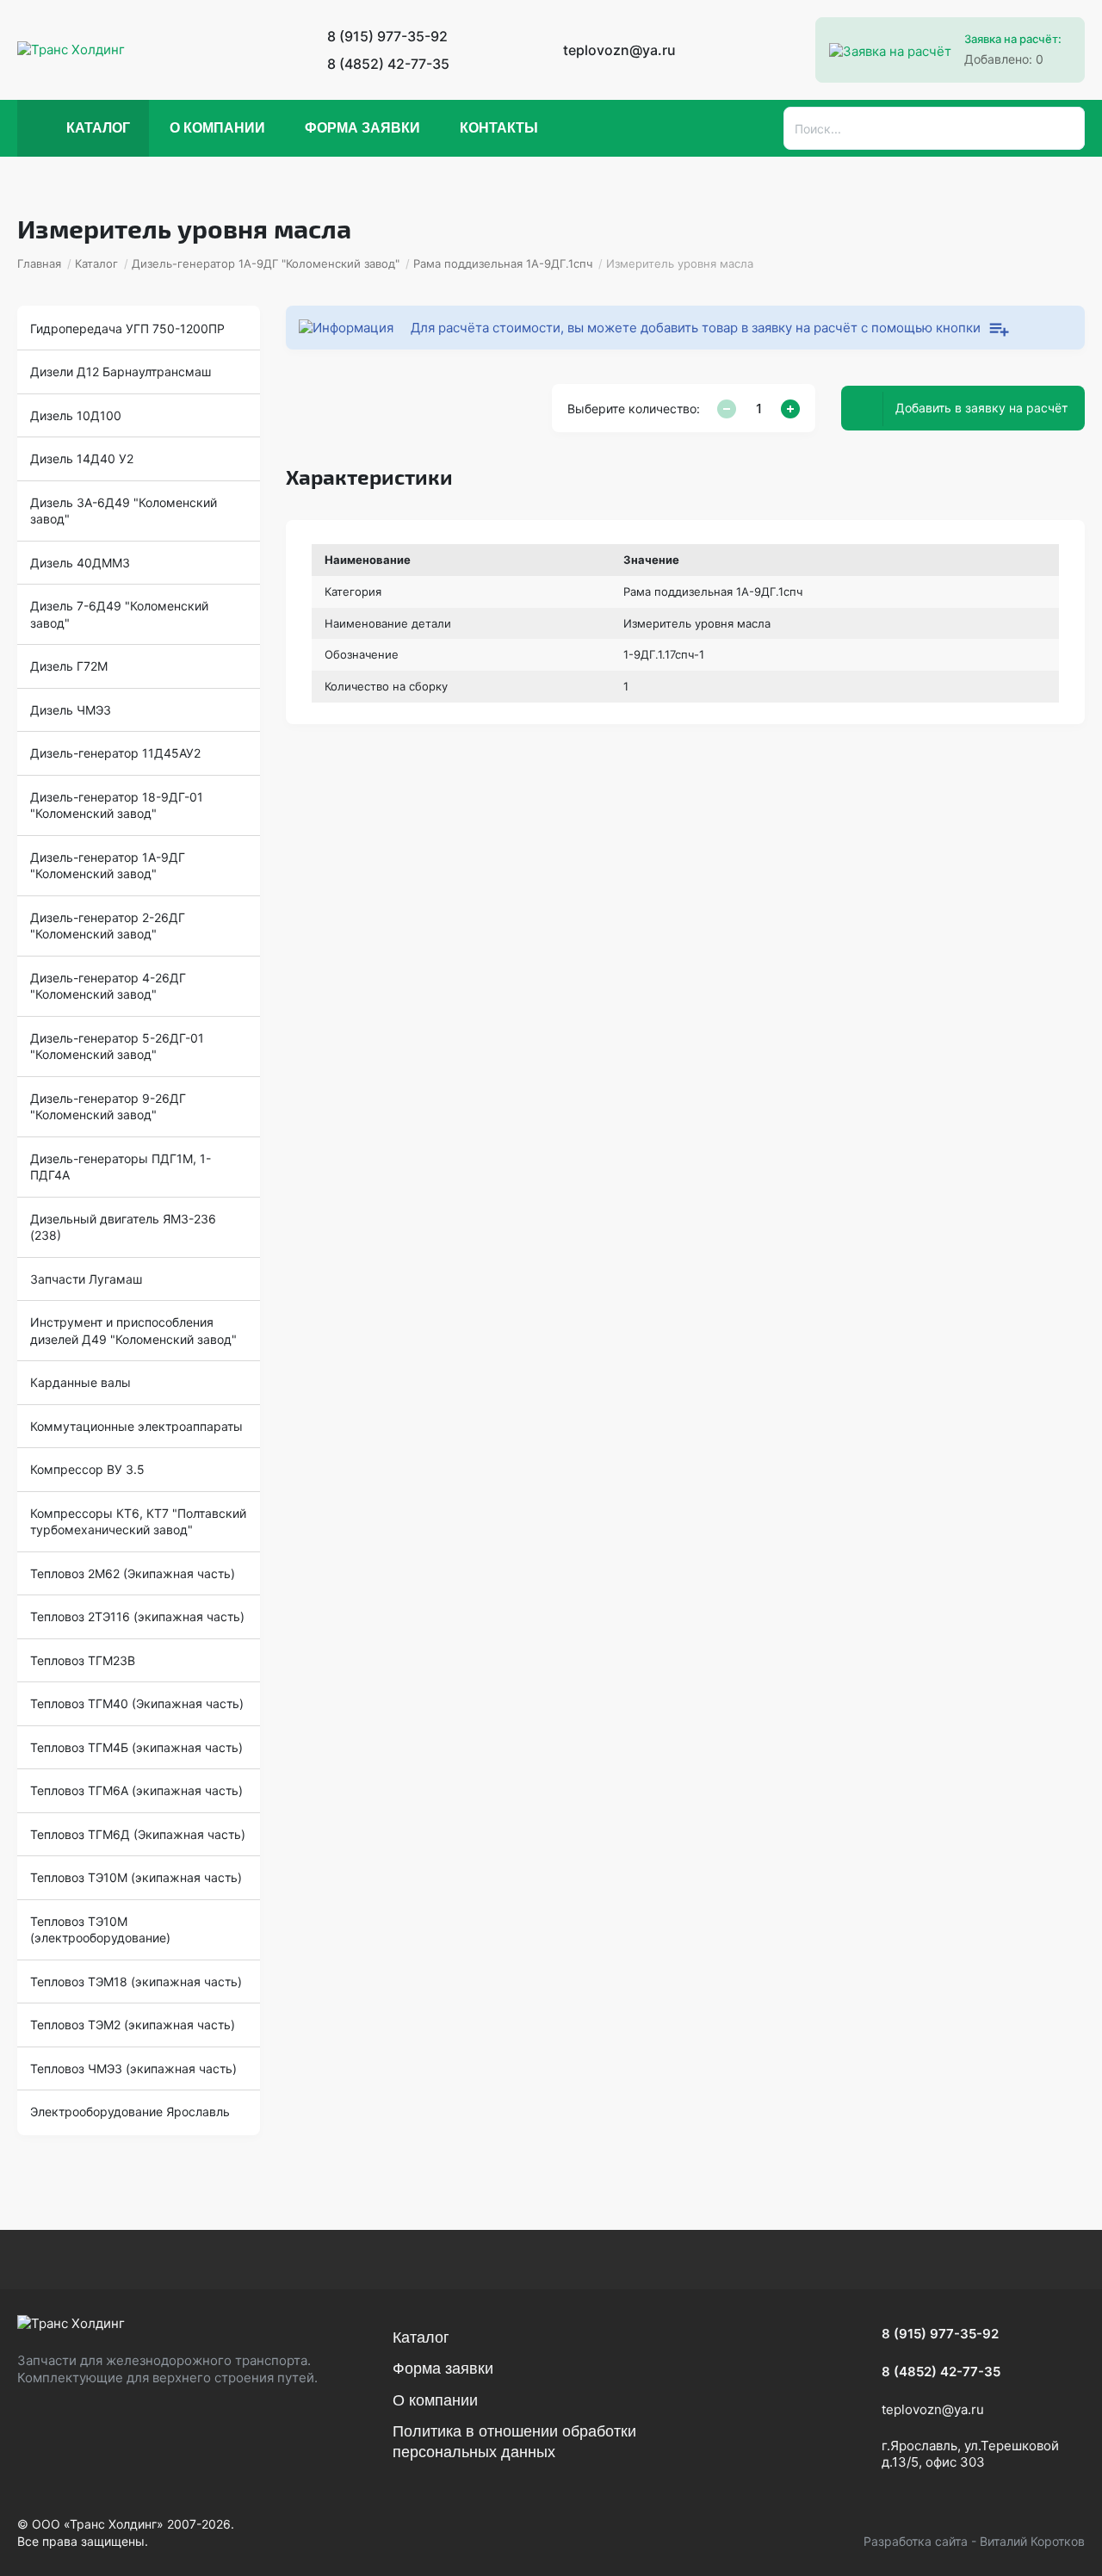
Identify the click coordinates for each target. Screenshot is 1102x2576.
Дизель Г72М (69, 666)
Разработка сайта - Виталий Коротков (974, 2541)
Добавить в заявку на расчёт (981, 408)
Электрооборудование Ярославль (130, 2112)
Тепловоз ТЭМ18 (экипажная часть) (136, 1982)
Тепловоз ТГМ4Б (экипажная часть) (136, 1747)
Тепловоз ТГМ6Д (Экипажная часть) (138, 1834)
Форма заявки (362, 128)
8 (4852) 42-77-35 (388, 64)
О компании (217, 128)
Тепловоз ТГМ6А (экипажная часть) (136, 1790)
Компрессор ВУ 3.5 (87, 1469)
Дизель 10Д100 (76, 415)
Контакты (499, 128)
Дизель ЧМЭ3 (71, 710)
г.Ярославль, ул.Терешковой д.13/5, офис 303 (970, 2454)
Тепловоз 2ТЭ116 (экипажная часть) (137, 1616)
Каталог (98, 128)
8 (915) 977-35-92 (387, 36)
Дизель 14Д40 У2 (82, 458)
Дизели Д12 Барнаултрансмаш (121, 372)
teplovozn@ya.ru (619, 50)
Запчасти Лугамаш (86, 1279)
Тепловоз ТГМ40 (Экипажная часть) (137, 1703)
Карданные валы (80, 1382)
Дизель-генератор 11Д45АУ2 (115, 753)
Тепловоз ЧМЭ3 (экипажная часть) (133, 2068)
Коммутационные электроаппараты (136, 1426)
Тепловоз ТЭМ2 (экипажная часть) (133, 2025)
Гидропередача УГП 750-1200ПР (127, 328)
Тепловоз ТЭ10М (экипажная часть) (136, 1877)
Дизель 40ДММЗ (80, 563)
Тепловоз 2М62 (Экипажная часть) (133, 1573)
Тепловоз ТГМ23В (83, 1660)
